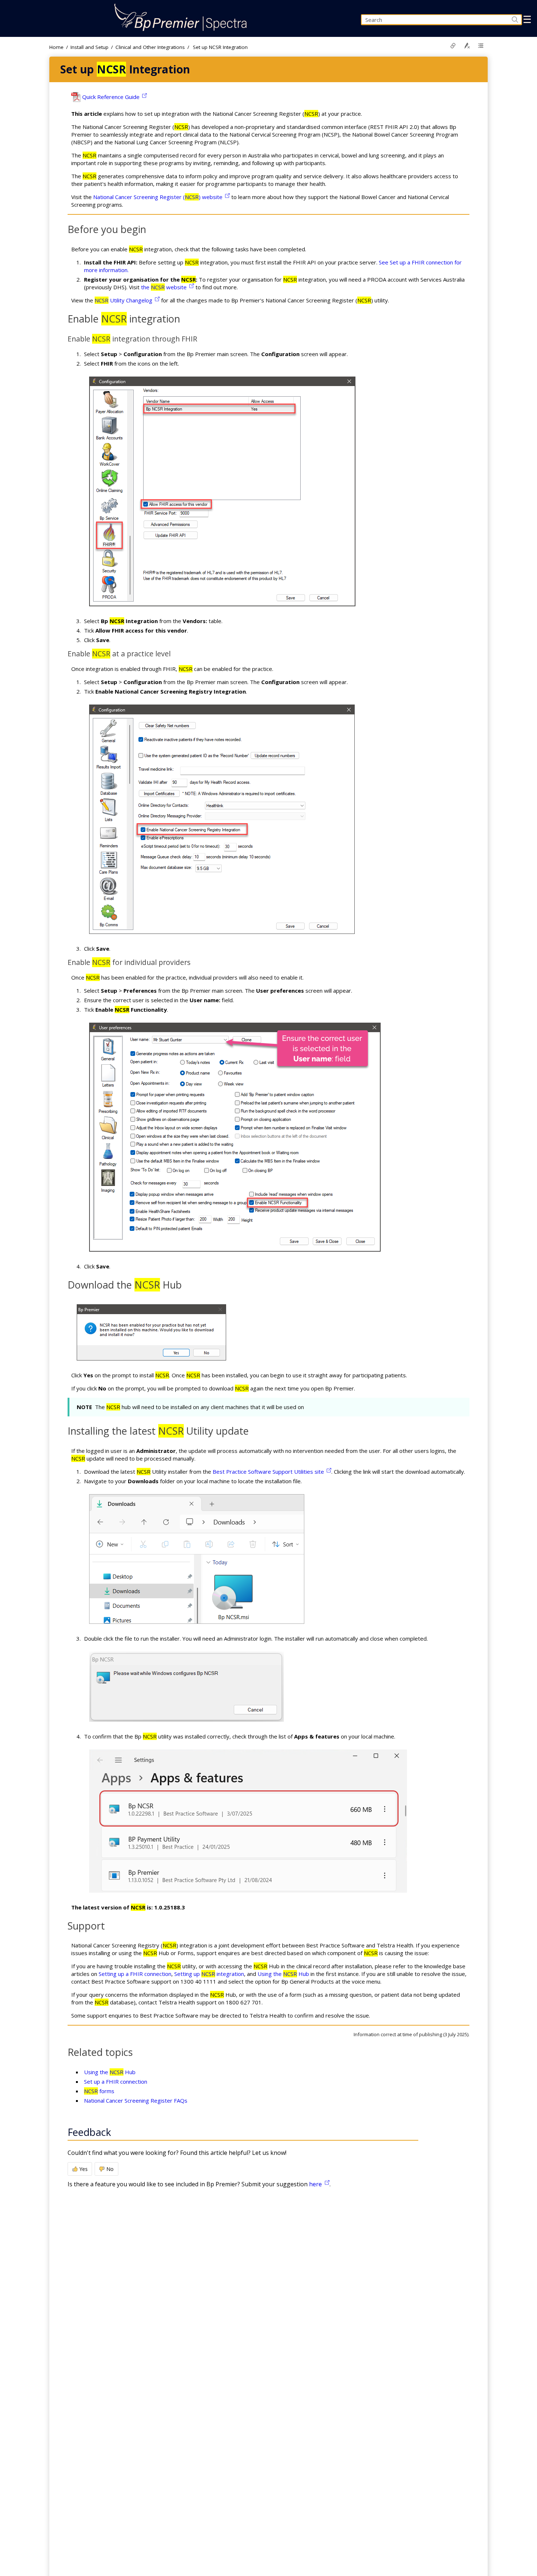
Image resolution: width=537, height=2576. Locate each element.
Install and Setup (89, 47)
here (315, 2184)
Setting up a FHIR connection (135, 1974)
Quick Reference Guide (111, 97)
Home (56, 47)
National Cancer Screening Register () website (158, 197)
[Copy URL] (453, 46)
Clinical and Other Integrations (150, 47)
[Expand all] (481, 46)
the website (164, 287)
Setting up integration (209, 1974)
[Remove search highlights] (467, 46)
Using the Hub (283, 1974)
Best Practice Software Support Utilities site (268, 1472)
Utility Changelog (123, 300)
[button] (508, 20)
